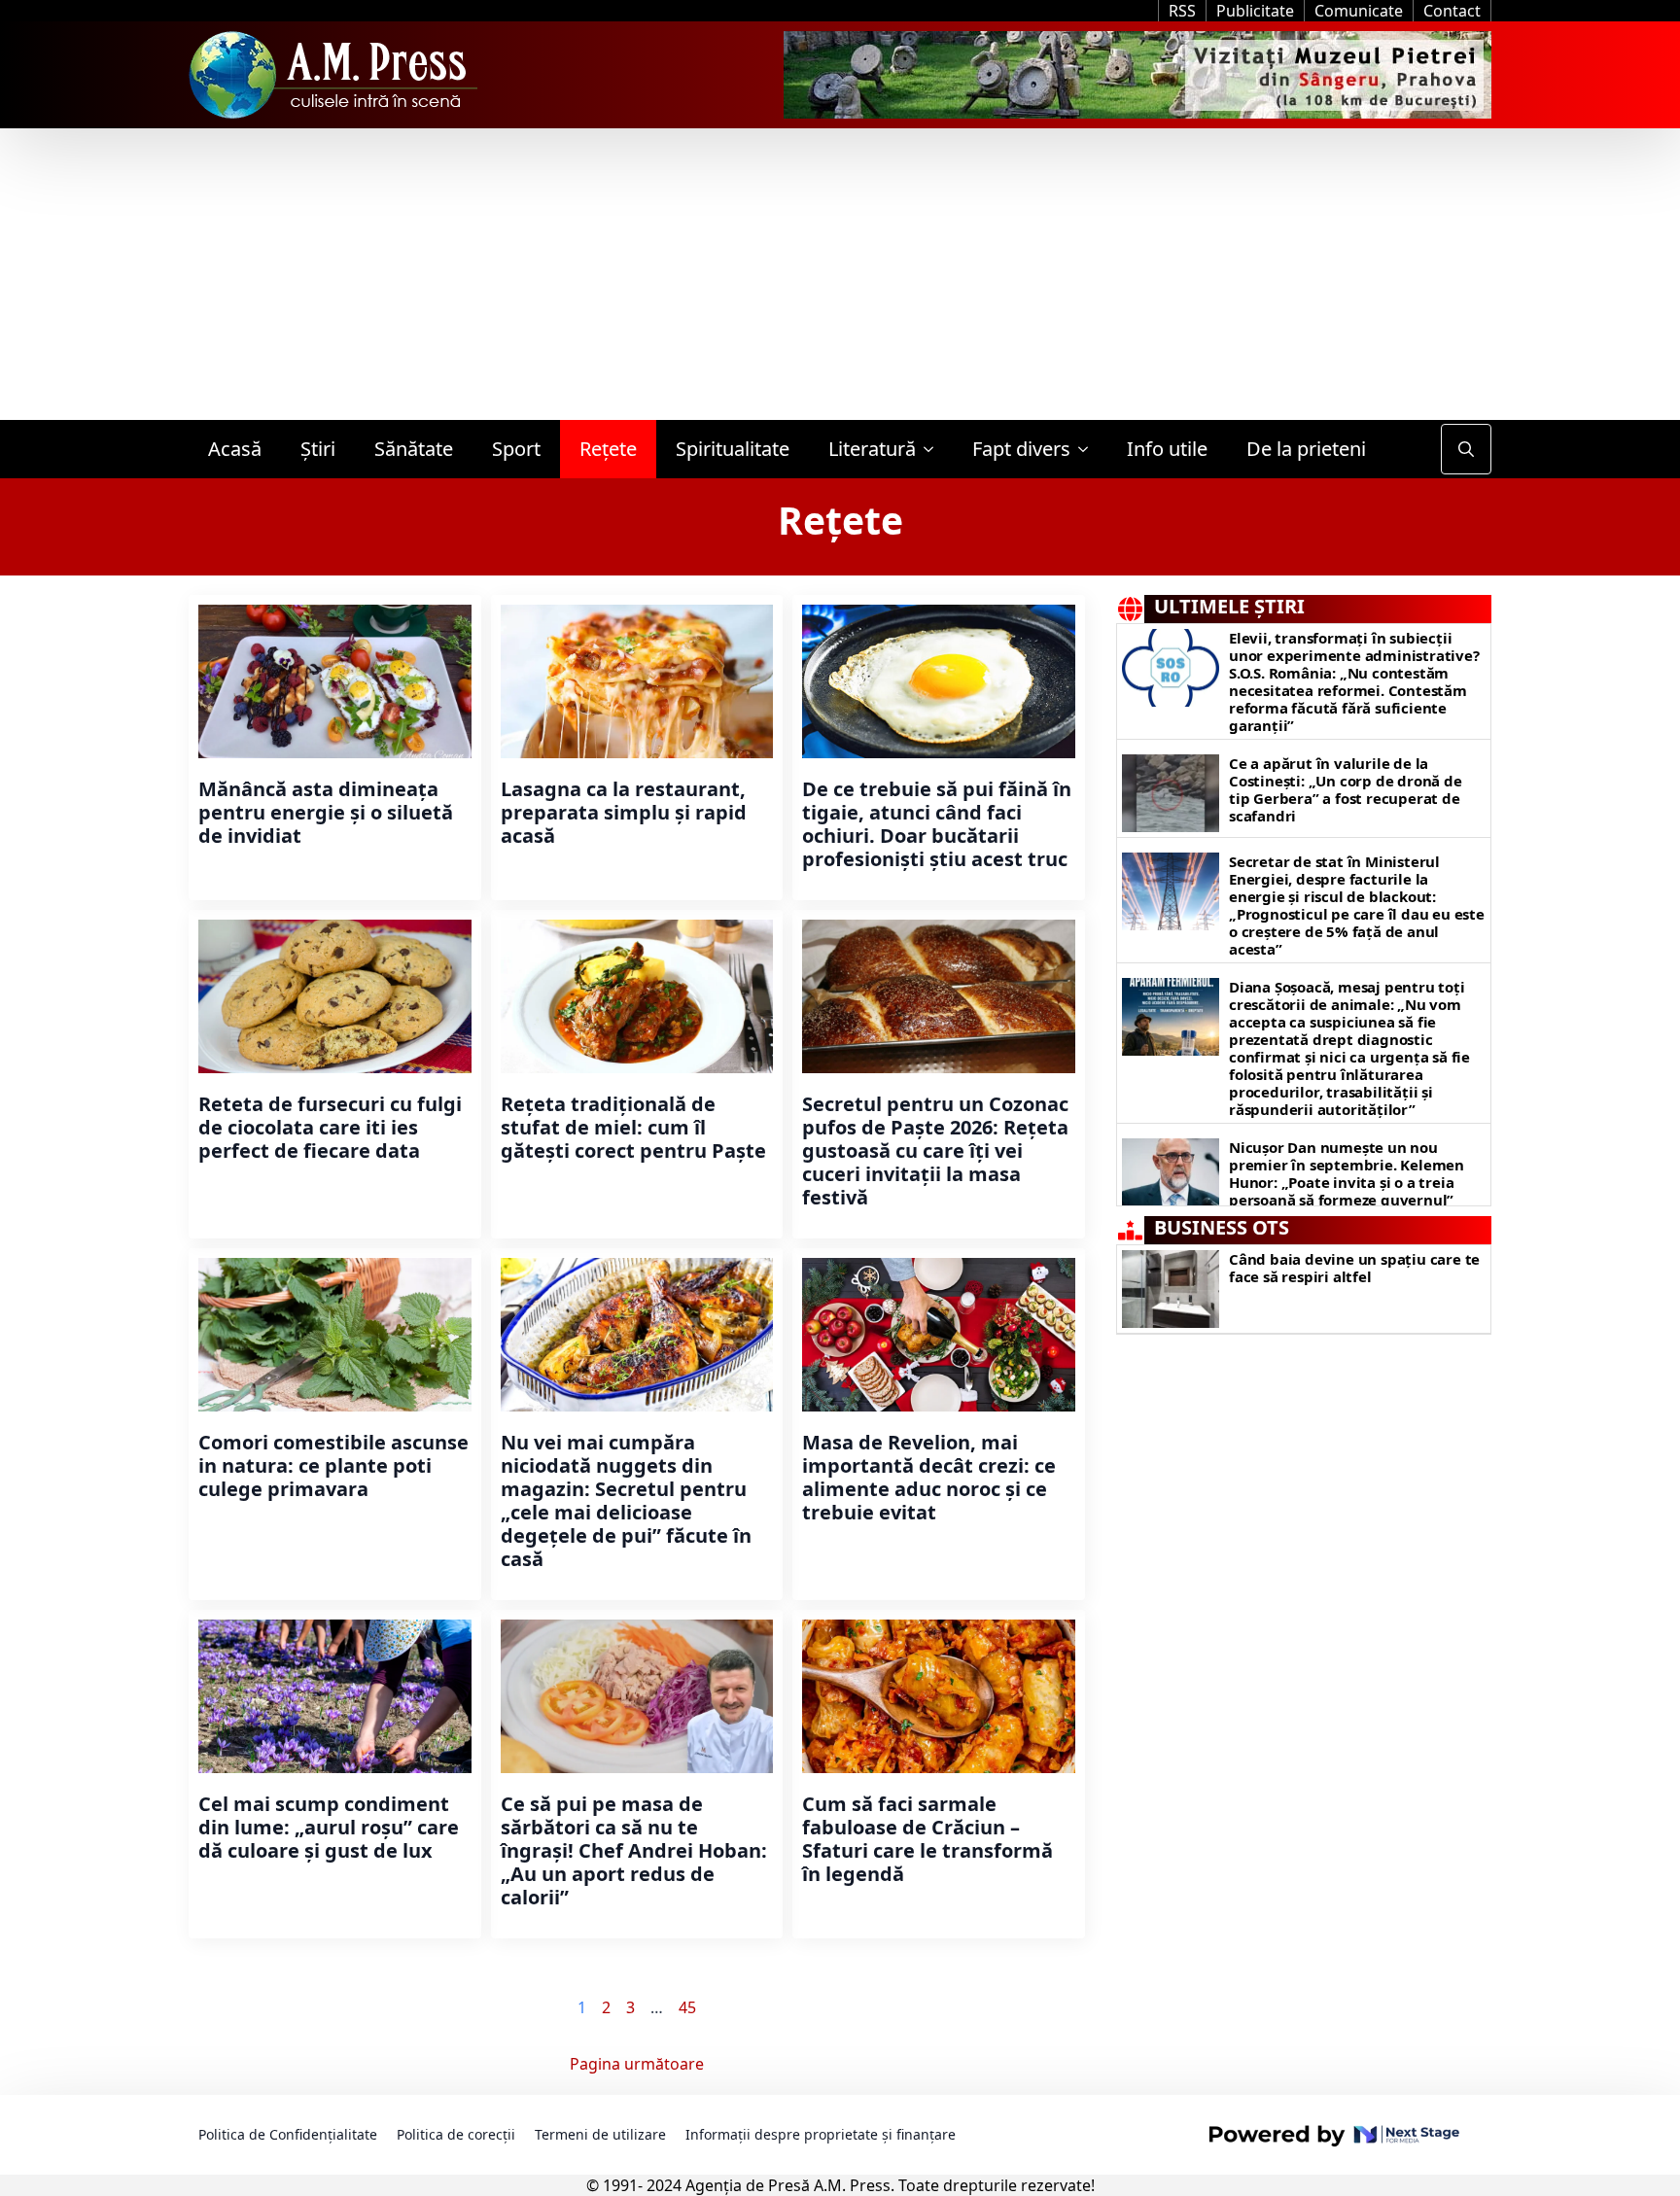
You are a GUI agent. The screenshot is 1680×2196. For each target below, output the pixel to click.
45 (687, 2007)
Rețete (608, 449)
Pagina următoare (637, 2064)
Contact (1452, 11)
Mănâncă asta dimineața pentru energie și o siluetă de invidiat (326, 813)
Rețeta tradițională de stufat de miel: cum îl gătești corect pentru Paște (633, 1128)
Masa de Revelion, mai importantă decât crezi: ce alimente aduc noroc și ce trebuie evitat (929, 1478)
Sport (516, 449)
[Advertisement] (840, 274)
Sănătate (414, 449)
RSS (1182, 11)
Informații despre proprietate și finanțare (821, 2134)
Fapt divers (1021, 449)
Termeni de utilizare (600, 2134)
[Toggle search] (1466, 449)
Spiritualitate (733, 449)
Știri (318, 449)
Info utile (1167, 449)
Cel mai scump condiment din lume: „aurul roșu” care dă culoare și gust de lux (329, 1828)
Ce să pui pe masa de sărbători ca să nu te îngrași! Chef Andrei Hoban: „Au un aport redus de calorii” (634, 1851)
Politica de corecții (456, 2134)
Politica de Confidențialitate (288, 2134)
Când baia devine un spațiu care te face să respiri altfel (1354, 1268)
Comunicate (1359, 11)
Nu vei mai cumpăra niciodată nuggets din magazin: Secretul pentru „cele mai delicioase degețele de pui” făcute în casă (626, 1501)
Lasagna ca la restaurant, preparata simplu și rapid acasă (624, 813)
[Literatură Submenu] (934, 449)
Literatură (872, 449)
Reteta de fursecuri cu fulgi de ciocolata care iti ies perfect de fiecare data (330, 1128)
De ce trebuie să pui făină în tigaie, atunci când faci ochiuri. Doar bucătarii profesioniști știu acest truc (937, 824)
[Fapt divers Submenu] (1089, 449)
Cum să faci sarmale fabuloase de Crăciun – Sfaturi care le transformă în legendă (927, 1839)
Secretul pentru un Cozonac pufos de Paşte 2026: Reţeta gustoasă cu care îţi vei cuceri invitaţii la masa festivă (935, 1151)
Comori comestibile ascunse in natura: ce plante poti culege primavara (333, 1466)
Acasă (235, 449)
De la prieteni (1306, 449)
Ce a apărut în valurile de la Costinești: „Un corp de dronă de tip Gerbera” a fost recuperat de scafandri (1346, 789)
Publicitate (1255, 11)
